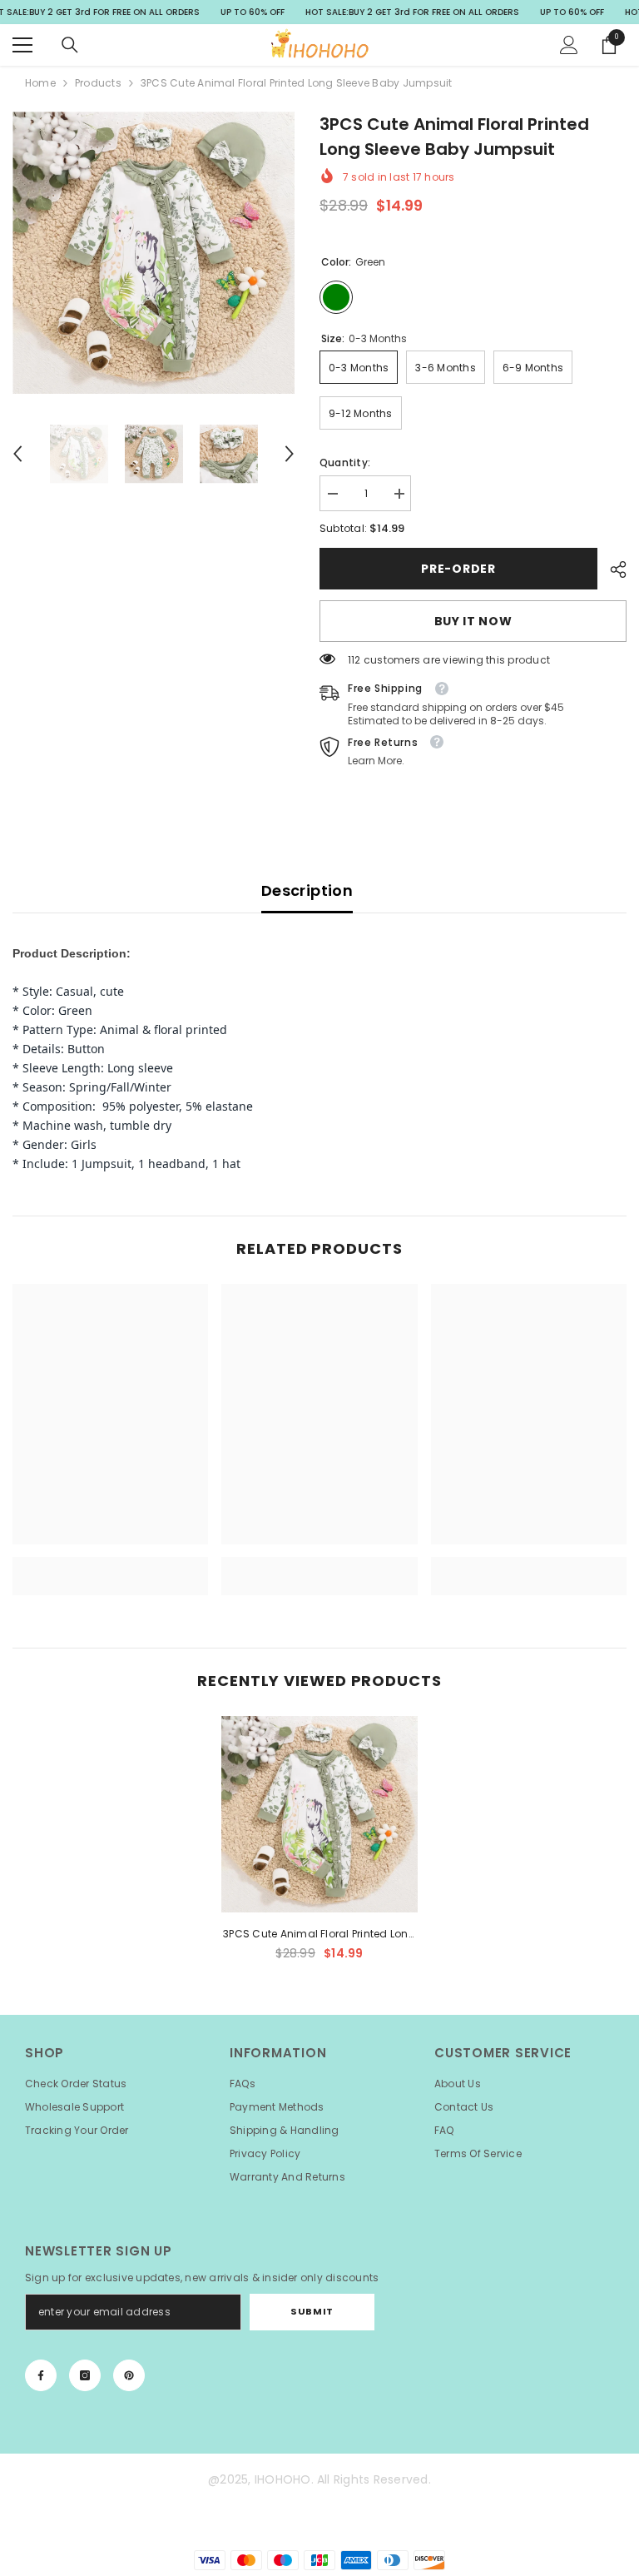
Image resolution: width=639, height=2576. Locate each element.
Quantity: (345, 462)
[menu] (22, 45)
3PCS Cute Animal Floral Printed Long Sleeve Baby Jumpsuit (319, 1935)
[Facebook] (41, 2375)
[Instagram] (85, 2375)
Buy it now (473, 621)
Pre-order (458, 569)
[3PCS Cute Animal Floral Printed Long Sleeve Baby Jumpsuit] (319, 1814)
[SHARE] (612, 569)
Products (98, 83)
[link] (110, 1566)
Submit (312, 2311)
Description (307, 890)
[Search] (70, 45)
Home (40, 83)
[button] (17, 454)
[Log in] (569, 45)
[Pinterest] (129, 2375)
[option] (154, 253)
